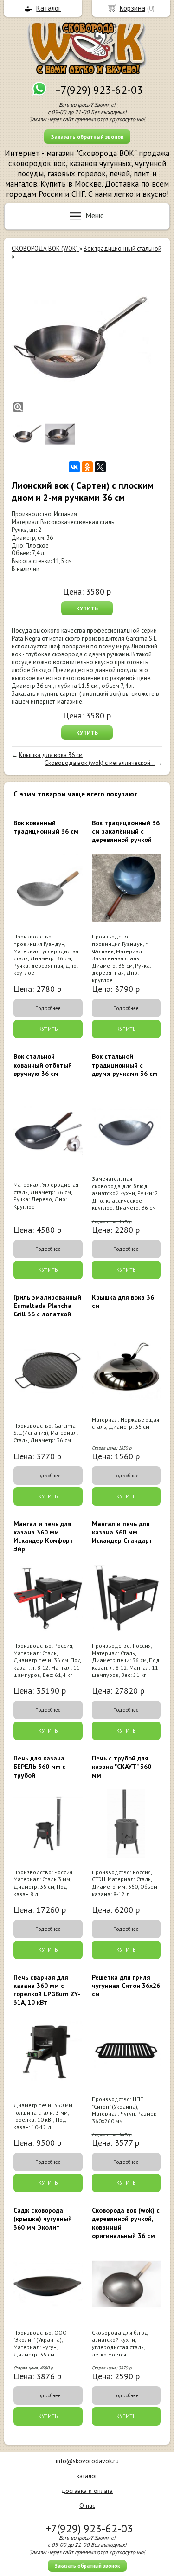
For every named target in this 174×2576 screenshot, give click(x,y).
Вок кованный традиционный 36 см (46, 827)
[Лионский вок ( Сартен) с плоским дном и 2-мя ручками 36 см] (81, 340)
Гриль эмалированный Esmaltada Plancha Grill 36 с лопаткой (47, 1306)
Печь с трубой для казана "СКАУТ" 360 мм (122, 1767)
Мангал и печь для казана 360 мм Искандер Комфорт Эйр (43, 1537)
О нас (87, 2505)
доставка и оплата (87, 2491)
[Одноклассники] (87, 467)
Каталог (48, 8)
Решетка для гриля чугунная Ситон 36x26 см (126, 1986)
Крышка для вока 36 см (51, 755)
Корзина (132, 8)
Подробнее (48, 1008)
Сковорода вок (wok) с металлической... (100, 763)
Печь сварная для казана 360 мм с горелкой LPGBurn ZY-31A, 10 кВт (47, 1990)
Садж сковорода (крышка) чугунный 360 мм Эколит (43, 2219)
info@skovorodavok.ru (87, 2461)
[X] (100, 467)
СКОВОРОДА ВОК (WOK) (45, 249)
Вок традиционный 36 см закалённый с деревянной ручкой (126, 831)
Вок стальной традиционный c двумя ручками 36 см (125, 1065)
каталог (87, 2476)
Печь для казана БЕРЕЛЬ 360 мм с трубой (39, 1767)
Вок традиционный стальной (122, 249)
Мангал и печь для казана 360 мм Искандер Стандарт (122, 1532)
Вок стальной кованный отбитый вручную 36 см (43, 1065)
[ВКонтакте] (74, 467)
